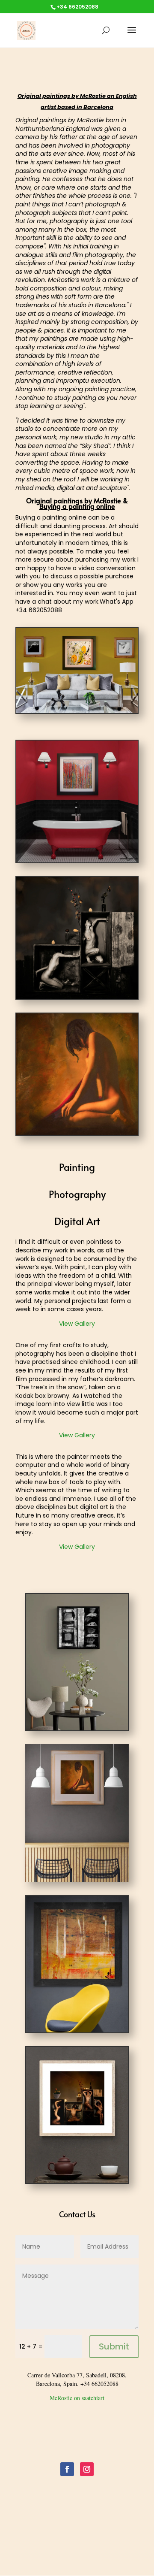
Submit (114, 2346)
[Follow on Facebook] (67, 2469)
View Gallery (77, 1324)
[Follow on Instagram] (87, 2469)
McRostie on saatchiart (77, 2398)
